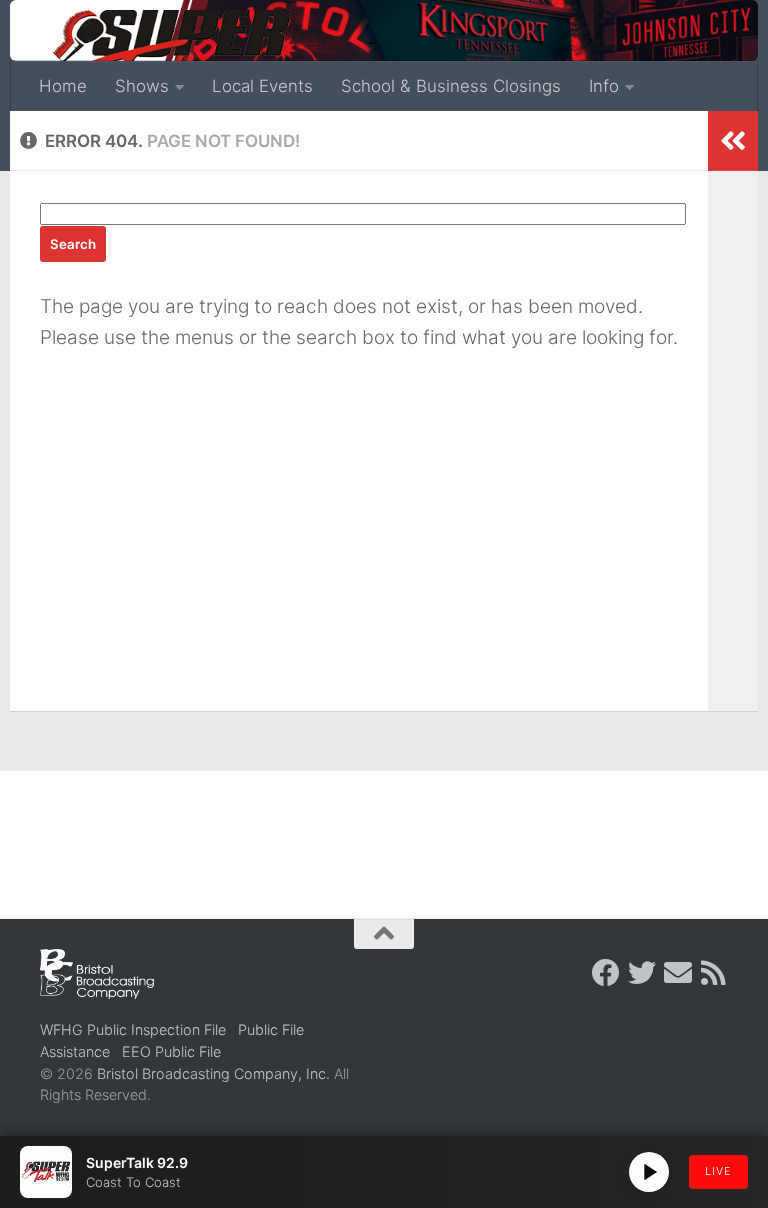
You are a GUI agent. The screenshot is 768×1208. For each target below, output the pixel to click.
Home (63, 86)
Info (604, 86)
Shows (142, 86)
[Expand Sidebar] (733, 141)
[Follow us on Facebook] (606, 973)
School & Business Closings (451, 86)
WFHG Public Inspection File (133, 1029)
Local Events (262, 86)
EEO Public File (171, 1051)
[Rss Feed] (714, 973)
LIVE (718, 1171)
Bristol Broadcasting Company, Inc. (213, 1073)
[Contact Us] (678, 973)
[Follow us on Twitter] (642, 973)
